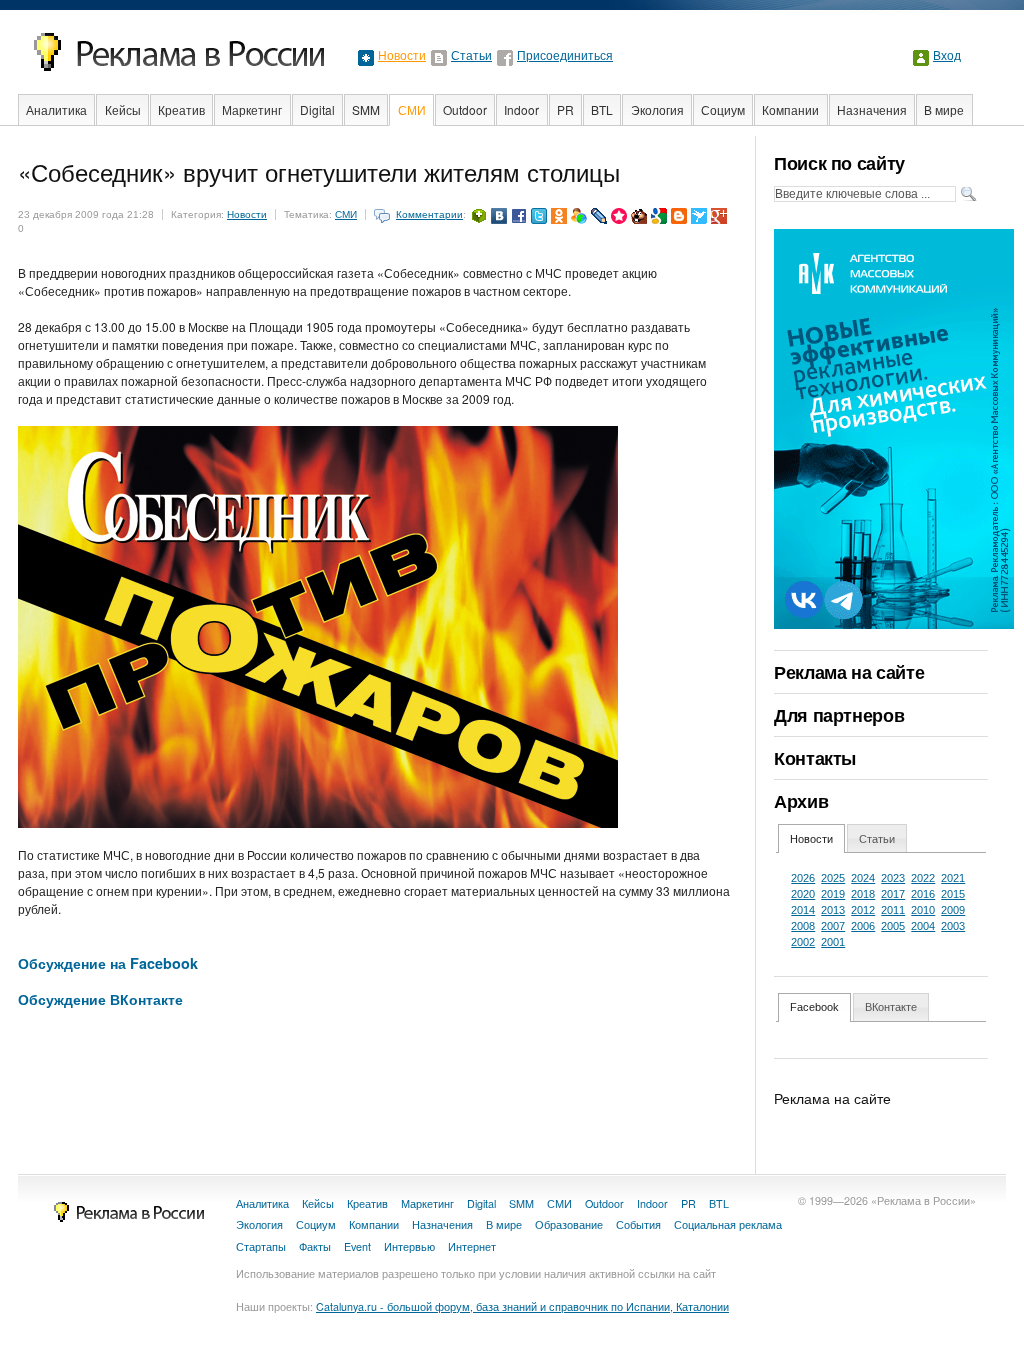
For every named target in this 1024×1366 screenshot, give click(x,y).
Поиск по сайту (839, 163)
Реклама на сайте (849, 672)
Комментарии (429, 214)
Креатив (181, 109)
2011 (893, 910)
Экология (657, 109)
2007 (833, 926)
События (638, 1224)
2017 (893, 894)
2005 (893, 926)
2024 (863, 878)
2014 (803, 910)
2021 (953, 878)
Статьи (471, 56)
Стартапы (261, 1246)
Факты (315, 1246)
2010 (923, 910)
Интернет (472, 1246)
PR (565, 109)
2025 (833, 878)
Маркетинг (252, 109)
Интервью (409, 1246)
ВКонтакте (891, 1007)
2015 (953, 894)
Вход (947, 56)
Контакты (815, 758)
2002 (803, 942)
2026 (803, 878)
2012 (863, 910)
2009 (953, 910)
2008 (803, 926)
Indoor (521, 109)
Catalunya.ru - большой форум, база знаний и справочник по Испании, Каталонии (522, 1306)
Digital (317, 109)
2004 (923, 926)
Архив (801, 801)
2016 (923, 894)
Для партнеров (839, 715)
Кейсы (123, 109)
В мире (944, 109)
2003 (953, 926)
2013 (833, 910)
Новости (402, 56)
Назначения (872, 109)
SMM (366, 109)
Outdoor (465, 109)
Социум (723, 109)
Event (357, 1246)
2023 (893, 878)
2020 (803, 894)
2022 (923, 878)
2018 (863, 894)
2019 (833, 894)
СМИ (412, 109)
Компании (790, 109)
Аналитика (56, 109)
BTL (602, 109)
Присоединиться (565, 56)
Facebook (814, 1007)
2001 (833, 942)
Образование (569, 1224)
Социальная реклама (728, 1224)
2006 (863, 926)
